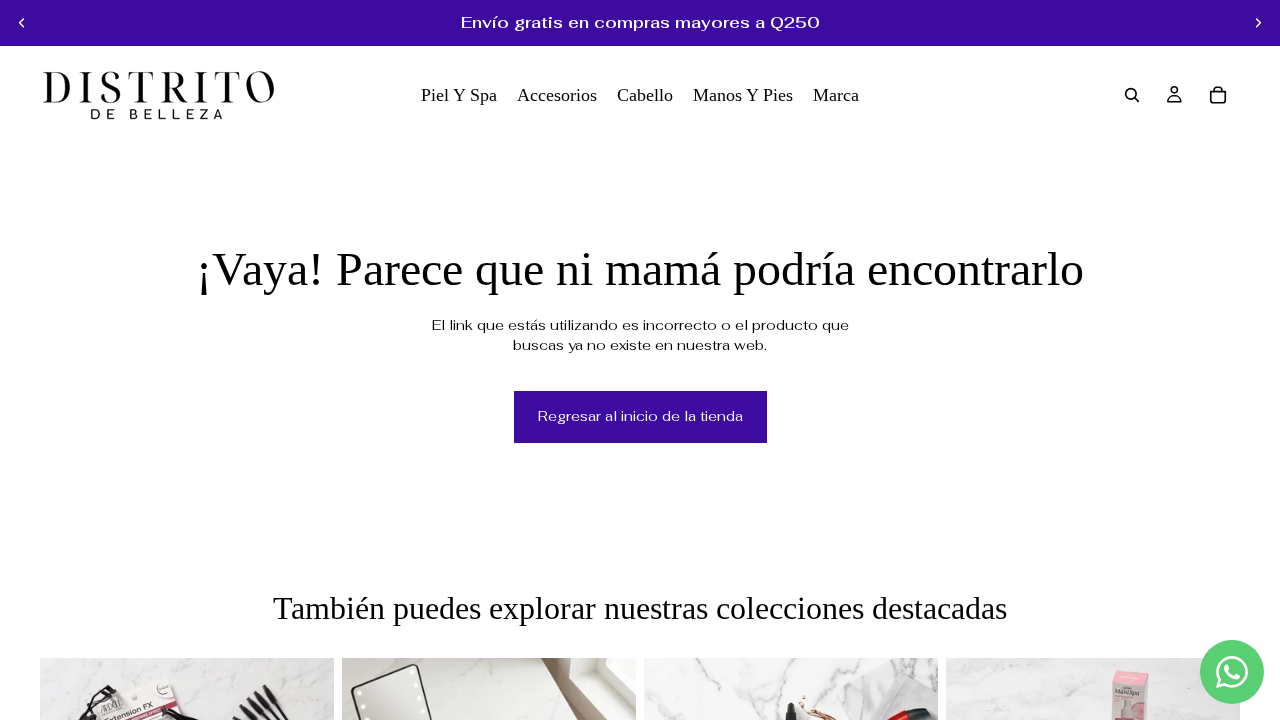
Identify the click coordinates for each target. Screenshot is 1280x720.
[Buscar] (1132, 95)
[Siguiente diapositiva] (1258, 23)
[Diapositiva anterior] (22, 23)
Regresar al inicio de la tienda (640, 416)
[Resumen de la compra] (1218, 95)
